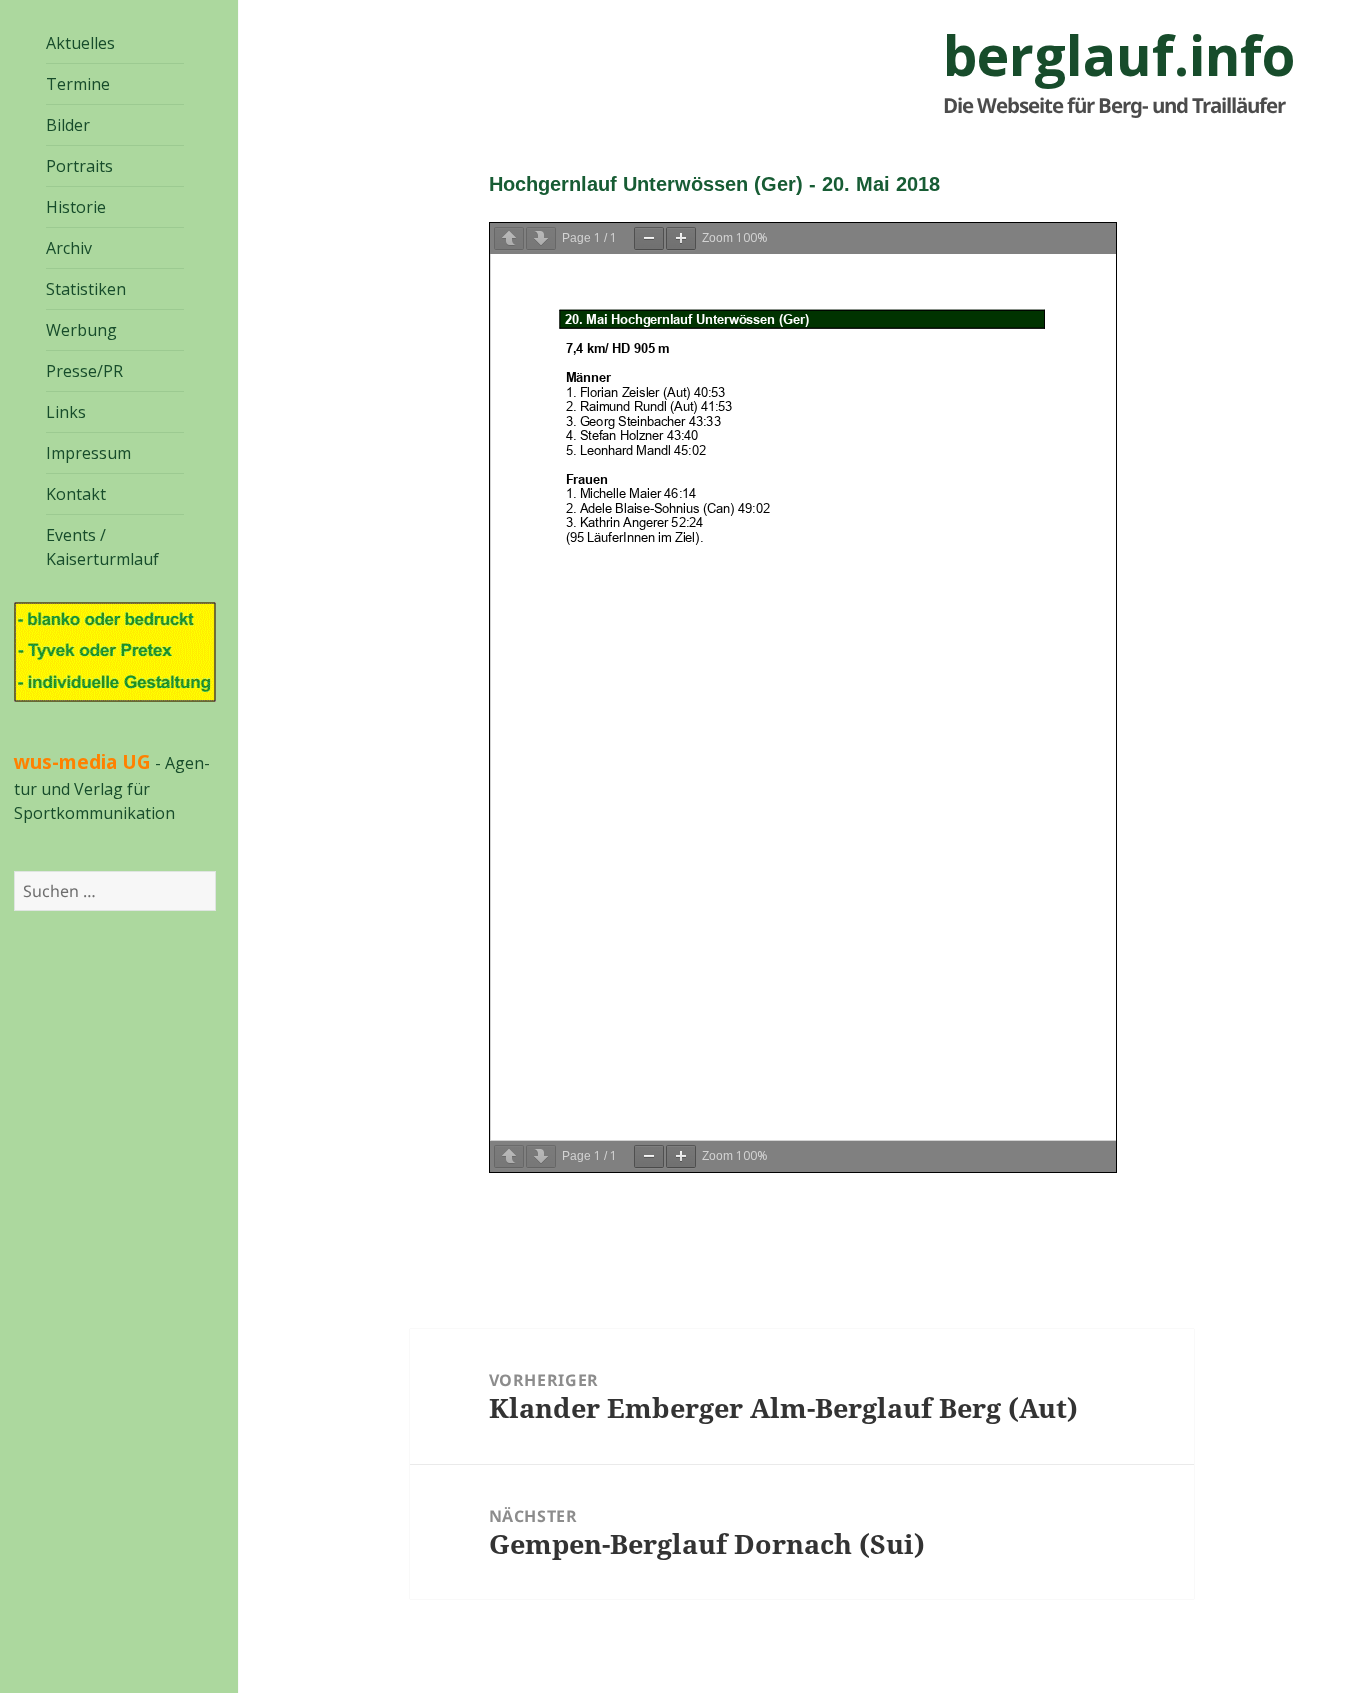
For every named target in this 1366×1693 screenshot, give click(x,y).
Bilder (68, 125)
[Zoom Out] (649, 238)
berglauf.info (1119, 55)
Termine (78, 84)
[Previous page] (509, 238)
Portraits (79, 166)
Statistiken (86, 289)
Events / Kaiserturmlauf (102, 547)
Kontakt (76, 494)
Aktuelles (80, 43)
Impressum (88, 453)
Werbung (81, 330)
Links (66, 412)
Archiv (69, 248)
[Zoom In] (681, 238)
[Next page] (541, 238)
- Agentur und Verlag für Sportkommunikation (112, 788)
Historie (76, 207)
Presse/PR (84, 371)
